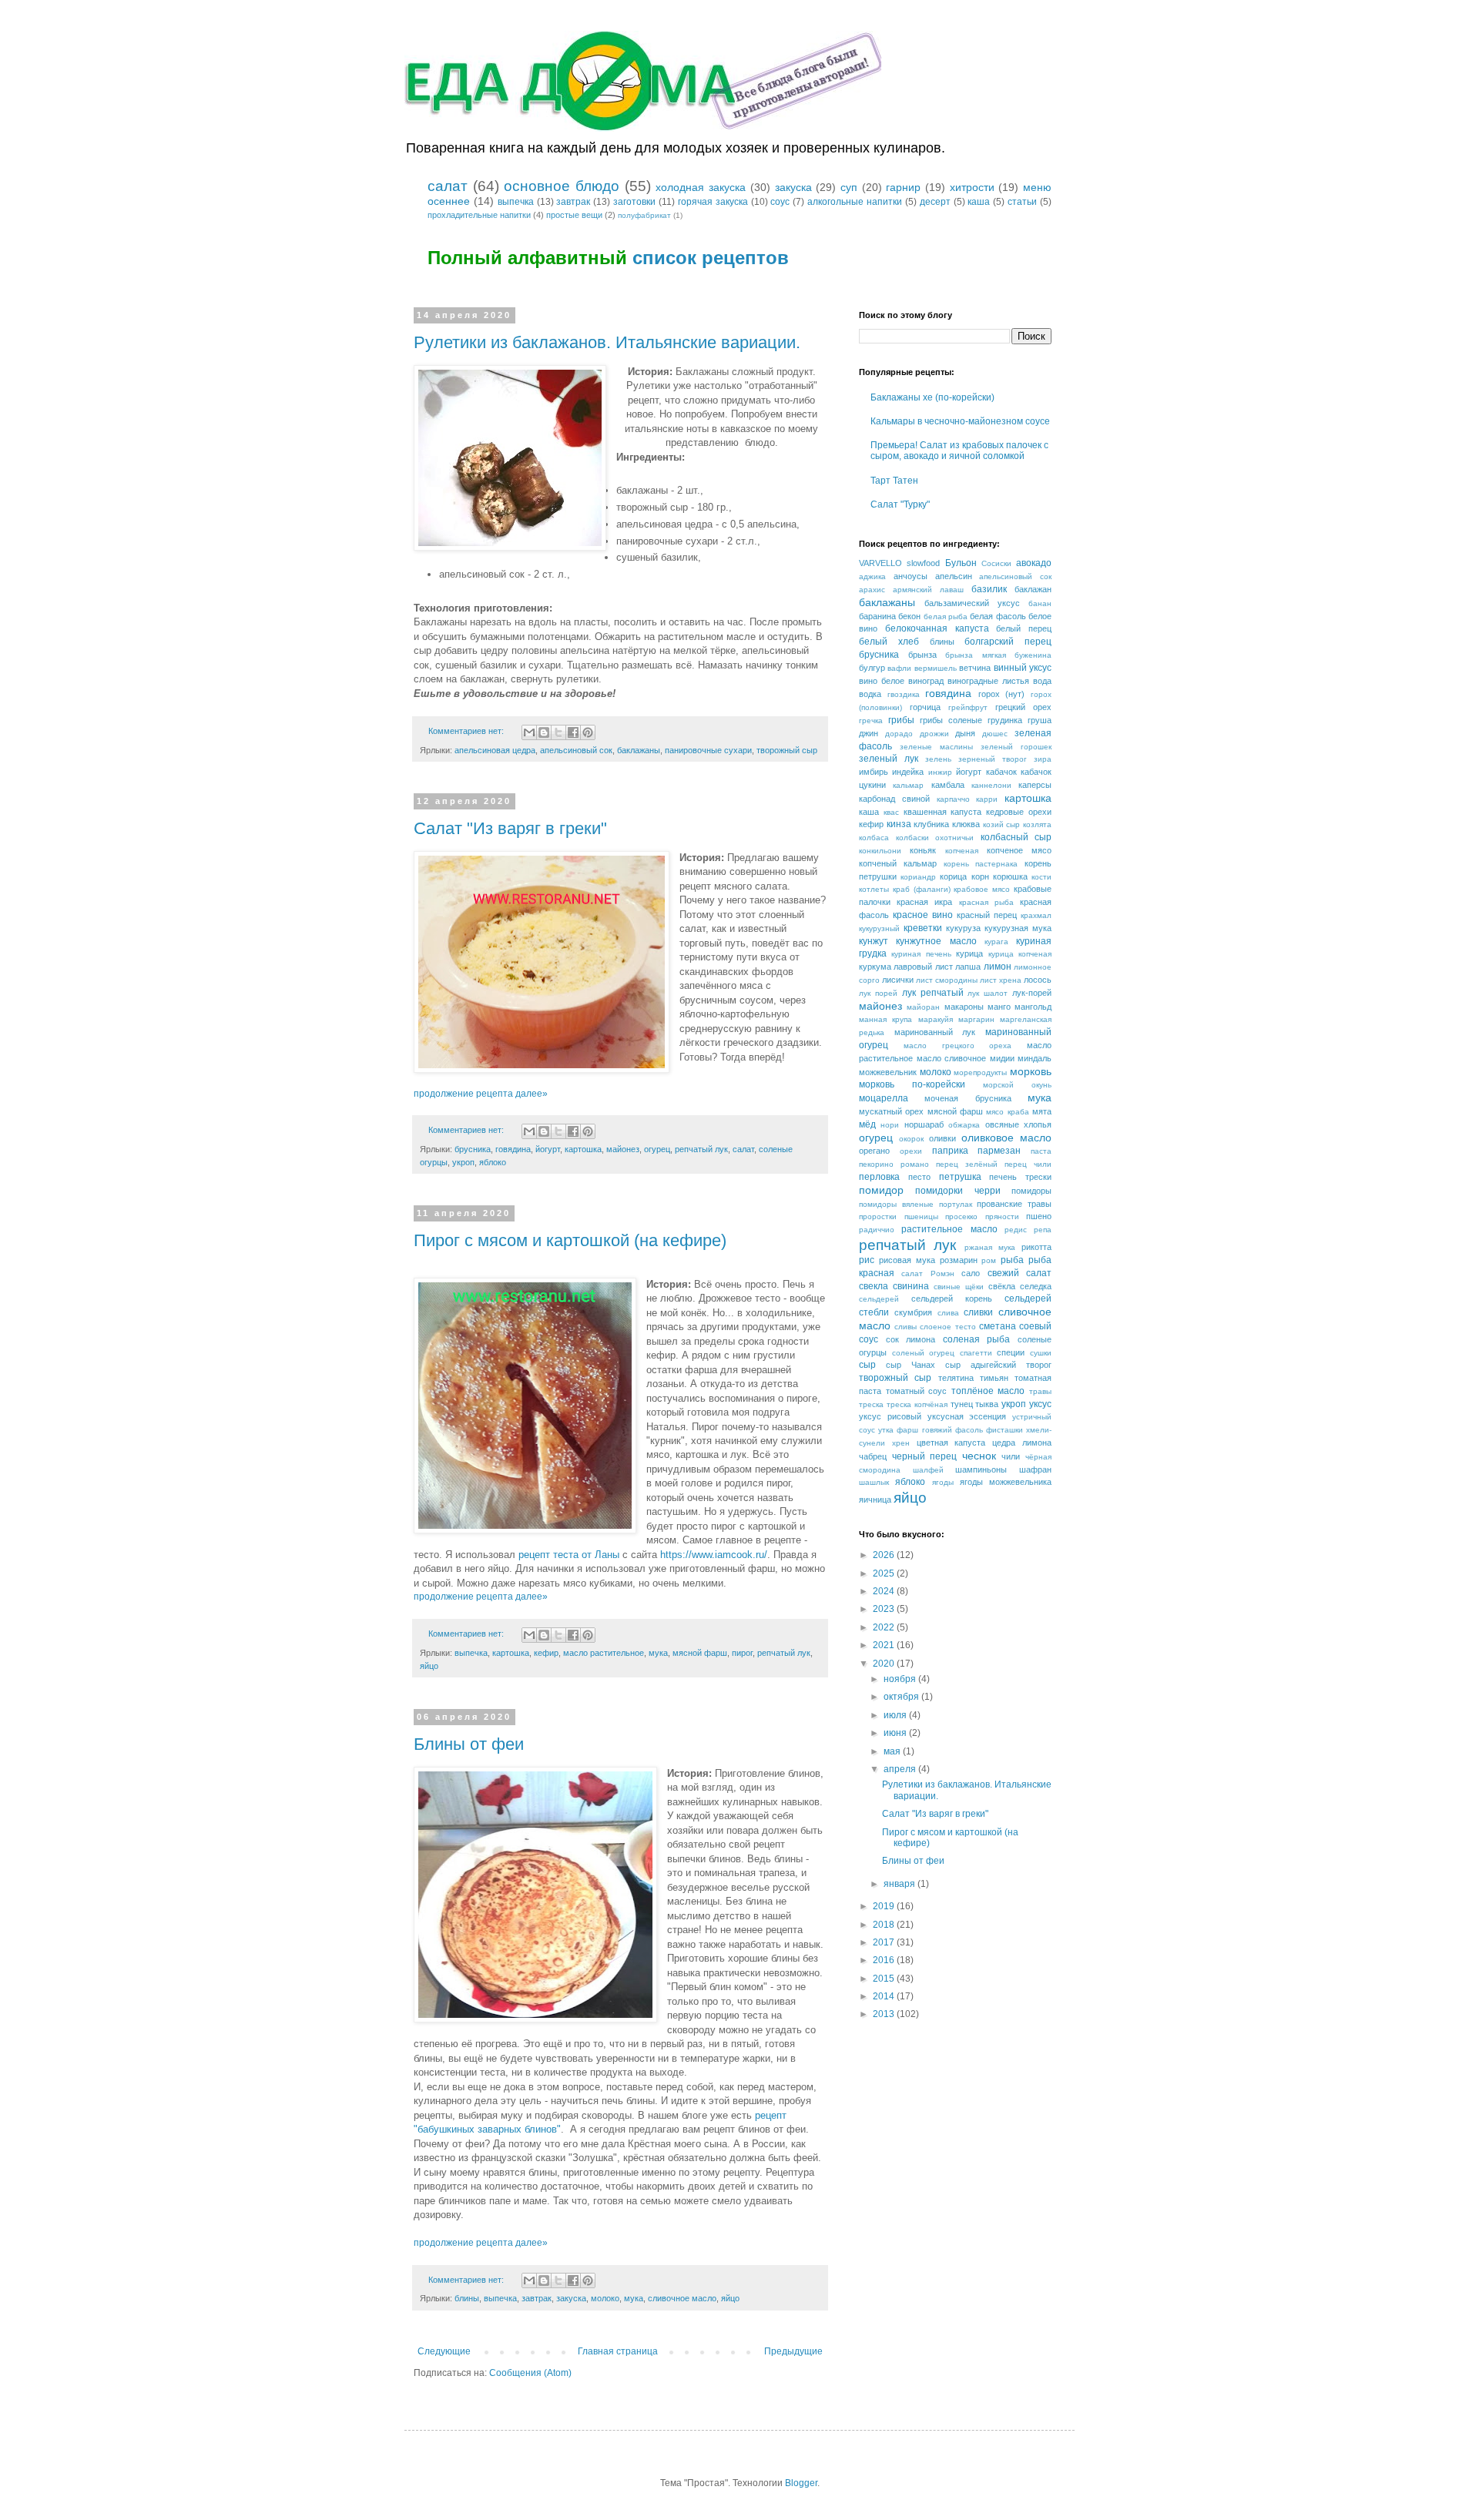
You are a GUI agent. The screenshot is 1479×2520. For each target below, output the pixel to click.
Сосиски (996, 563)
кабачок (1001, 772)
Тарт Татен (894, 481)
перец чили (1028, 1164)
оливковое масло (1006, 1138)
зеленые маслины (936, 747)
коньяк (923, 850)
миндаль (1035, 1058)
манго (999, 1007)
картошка (583, 1149)
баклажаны (639, 750)
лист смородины (947, 980)
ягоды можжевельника (1006, 1482)
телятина (956, 1378)
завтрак (573, 202)
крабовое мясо (982, 889)
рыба (1012, 1260)
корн (980, 876)
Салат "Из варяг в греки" (510, 828)
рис (867, 1260)
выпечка (516, 202)
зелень (938, 759)
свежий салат (1020, 1273)
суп (849, 187)
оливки (942, 1138)
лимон (998, 967)
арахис (872, 590)
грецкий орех (1023, 707)
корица (953, 876)
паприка (950, 1151)
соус (780, 202)
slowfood (923, 563)
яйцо (429, 1666)
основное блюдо (562, 186)
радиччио (877, 1230)
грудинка (1005, 720)
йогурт (548, 1149)
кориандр (918, 877)
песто (919, 1177)
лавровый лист (923, 967)
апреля (901, 1769)
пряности (1002, 1216)
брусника (473, 1149)
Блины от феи (469, 1744)
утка (886, 1430)
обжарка (964, 1125)
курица (969, 953)
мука (658, 1653)
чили (1011, 1456)
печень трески (1020, 1177)
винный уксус (1023, 668)
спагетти (976, 1353)
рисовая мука (907, 1260)
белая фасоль (998, 616)
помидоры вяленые (896, 1204)
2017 (885, 1942)
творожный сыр (787, 750)
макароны (964, 1007)
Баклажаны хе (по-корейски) (932, 397)
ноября (901, 1679)
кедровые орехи (1019, 812)
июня (896, 1733)
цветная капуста (951, 1443)
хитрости (972, 187)
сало (971, 1273)
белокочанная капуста (937, 628)
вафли (899, 668)
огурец (657, 1149)
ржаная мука (990, 1247)
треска (871, 1404)
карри (987, 799)
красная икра (924, 902)
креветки (923, 928)
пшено (1039, 1216)
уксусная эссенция (967, 1416)
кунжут (874, 941)
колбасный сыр (1016, 837)
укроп (463, 1162)
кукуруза (963, 928)
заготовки (634, 202)
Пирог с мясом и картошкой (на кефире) (570, 1240)
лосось (1038, 980)
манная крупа (885, 1019)
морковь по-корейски (912, 1084)
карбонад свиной (894, 799)
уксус (1040, 1404)
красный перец (987, 915)
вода (1042, 681)
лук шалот (988, 993)
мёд (867, 1124)
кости (1041, 877)
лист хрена (1001, 980)
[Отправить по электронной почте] (529, 732)
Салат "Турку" (900, 504)
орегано (874, 1151)
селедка (1036, 1286)
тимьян (994, 1378)
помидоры (1031, 1191)
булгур (872, 668)
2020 (885, 1664)
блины (467, 2298)
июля (896, 1715)
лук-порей (1032, 993)
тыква (987, 1404)
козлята (1037, 824)
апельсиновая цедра (495, 750)
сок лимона (911, 1339)
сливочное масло (682, 2298)
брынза (922, 655)
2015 (885, 1979)
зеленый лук (889, 759)
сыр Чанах (911, 1365)
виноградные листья (988, 681)
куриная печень (921, 954)
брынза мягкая (976, 655)
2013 (885, 2014)
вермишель (936, 668)
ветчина (975, 668)
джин (869, 733)
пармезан (999, 1151)
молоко (605, 2298)
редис (1016, 1230)
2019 (885, 1906)
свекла (874, 1286)
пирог (742, 1653)
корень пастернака (981, 864)
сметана (998, 1326)
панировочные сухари (708, 750)
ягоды (943, 1482)
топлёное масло (988, 1391)
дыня (965, 733)
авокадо (1034, 563)
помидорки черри (957, 1191)
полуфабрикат (644, 215)
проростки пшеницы (899, 1216)
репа (1043, 1230)
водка (870, 694)
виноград (926, 681)
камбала (948, 785)
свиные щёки (959, 1287)
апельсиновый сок (576, 750)
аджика (872, 576)
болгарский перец (1008, 642)
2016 (885, 1960)
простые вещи (574, 215)
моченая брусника (968, 1098)
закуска (793, 187)
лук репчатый (933, 993)
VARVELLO (880, 563)
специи (1011, 1352)
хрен (901, 1443)
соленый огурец (924, 1353)
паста (1041, 1151)
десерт (935, 202)
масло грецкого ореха (958, 1046)
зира (1043, 759)
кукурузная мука (1018, 928)
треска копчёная (917, 1404)
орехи (911, 1151)
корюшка (1010, 876)
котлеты (874, 889)
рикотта (1036, 1247)
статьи (1022, 202)
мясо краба (1007, 1112)
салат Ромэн (927, 1273)
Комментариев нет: (467, 731)
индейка (908, 772)
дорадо (899, 734)
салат (448, 186)
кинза (899, 824)
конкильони (880, 851)
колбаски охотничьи (935, 838)
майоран (923, 1007)
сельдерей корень (952, 1299)
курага (996, 942)
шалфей (928, 1470)
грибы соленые (951, 720)
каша (979, 202)
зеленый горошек (1016, 747)
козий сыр (1002, 824)
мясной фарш (700, 1653)
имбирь (874, 772)
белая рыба (946, 617)
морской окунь (1017, 1085)
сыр (867, 1365)
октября (902, 1697)
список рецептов (711, 258)
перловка (879, 1177)
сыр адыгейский (981, 1365)
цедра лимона (1022, 1443)
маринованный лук (935, 1032)
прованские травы (1014, 1204)
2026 (885, 1555)
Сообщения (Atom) (530, 2373)
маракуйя (936, 1019)
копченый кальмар (898, 863)
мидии (1002, 1058)
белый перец (1024, 628)
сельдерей (879, 1299)
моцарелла (884, 1098)
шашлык (874, 1482)
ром (989, 1260)
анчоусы (911, 576)
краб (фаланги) (922, 889)
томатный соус (917, 1391)
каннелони (991, 785)
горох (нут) (1002, 694)
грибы (901, 720)
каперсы (1035, 785)
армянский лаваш (928, 590)
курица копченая (1020, 954)
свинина (911, 1286)
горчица (925, 707)
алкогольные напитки (855, 202)
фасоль (969, 1430)
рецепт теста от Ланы (569, 1555)
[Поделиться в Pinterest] (588, 732)
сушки (1041, 1353)
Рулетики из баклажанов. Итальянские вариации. (607, 342)
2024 (885, 1591)
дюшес (995, 734)
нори (890, 1125)
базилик (989, 589)
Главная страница (618, 2351)
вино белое (882, 681)
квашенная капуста (943, 812)
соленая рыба (977, 1339)
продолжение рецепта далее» (481, 1094)
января (900, 1884)
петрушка (960, 1177)
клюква (966, 824)
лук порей (878, 993)
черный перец (925, 1456)
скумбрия (913, 1312)
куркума (875, 967)
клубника (931, 824)
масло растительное (604, 1653)
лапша (968, 967)
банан (1040, 603)
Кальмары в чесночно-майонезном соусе (960, 421)
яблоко (493, 1162)
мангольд (1033, 1007)
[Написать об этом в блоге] (544, 732)
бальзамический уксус (972, 603)
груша (1040, 720)
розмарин (959, 1260)
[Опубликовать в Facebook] (573, 732)
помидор (881, 1190)
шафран (1035, 1469)
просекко (961, 1216)
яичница (875, 1500)
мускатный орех (891, 1111)
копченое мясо (1019, 850)
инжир (940, 772)
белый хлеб (889, 642)
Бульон (961, 563)
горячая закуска (713, 202)
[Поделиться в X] (558, 732)
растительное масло (949, 1229)
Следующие (444, 2351)
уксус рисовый (890, 1416)
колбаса (874, 838)
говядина (513, 1149)
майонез (623, 1149)
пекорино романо (894, 1164)
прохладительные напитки (479, 215)
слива (948, 1313)
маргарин (976, 1019)
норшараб (924, 1124)
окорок (911, 1139)
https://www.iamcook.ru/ (714, 1555)
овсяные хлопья (1018, 1124)
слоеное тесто (947, 1327)
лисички (898, 980)
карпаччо (953, 799)
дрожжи (934, 734)
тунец (962, 1404)
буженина (1033, 655)
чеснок (979, 1456)
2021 (885, 1645)
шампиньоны (981, 1469)
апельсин (954, 576)
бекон (909, 616)
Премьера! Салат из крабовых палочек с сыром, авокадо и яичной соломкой (959, 451)
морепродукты (980, 1072)
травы (1040, 1391)
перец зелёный (967, 1164)
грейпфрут (968, 707)
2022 (885, 1627)
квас (891, 812)
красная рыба (986, 902)
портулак (956, 1204)
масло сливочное (952, 1058)
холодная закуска (701, 187)
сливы (906, 1327)
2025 (885, 1573)
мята (1042, 1111)
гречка (871, 720)
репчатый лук (701, 1149)
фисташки (1004, 1430)
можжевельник (888, 1072)
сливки (978, 1312)
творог (1039, 1365)
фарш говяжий (924, 1430)
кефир (546, 1653)
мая (893, 1751)
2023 (885, 1609)
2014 (885, 1996)
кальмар (908, 785)
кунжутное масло (936, 941)
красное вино (923, 915)
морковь (1031, 1071)
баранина (877, 616)
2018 (885, 1925)
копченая (962, 851)
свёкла (1002, 1286)
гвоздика (904, 694)
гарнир (903, 187)
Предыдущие (793, 2351)
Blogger (801, 2483)
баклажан (1033, 589)
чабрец (873, 1456)
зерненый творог (993, 759)
